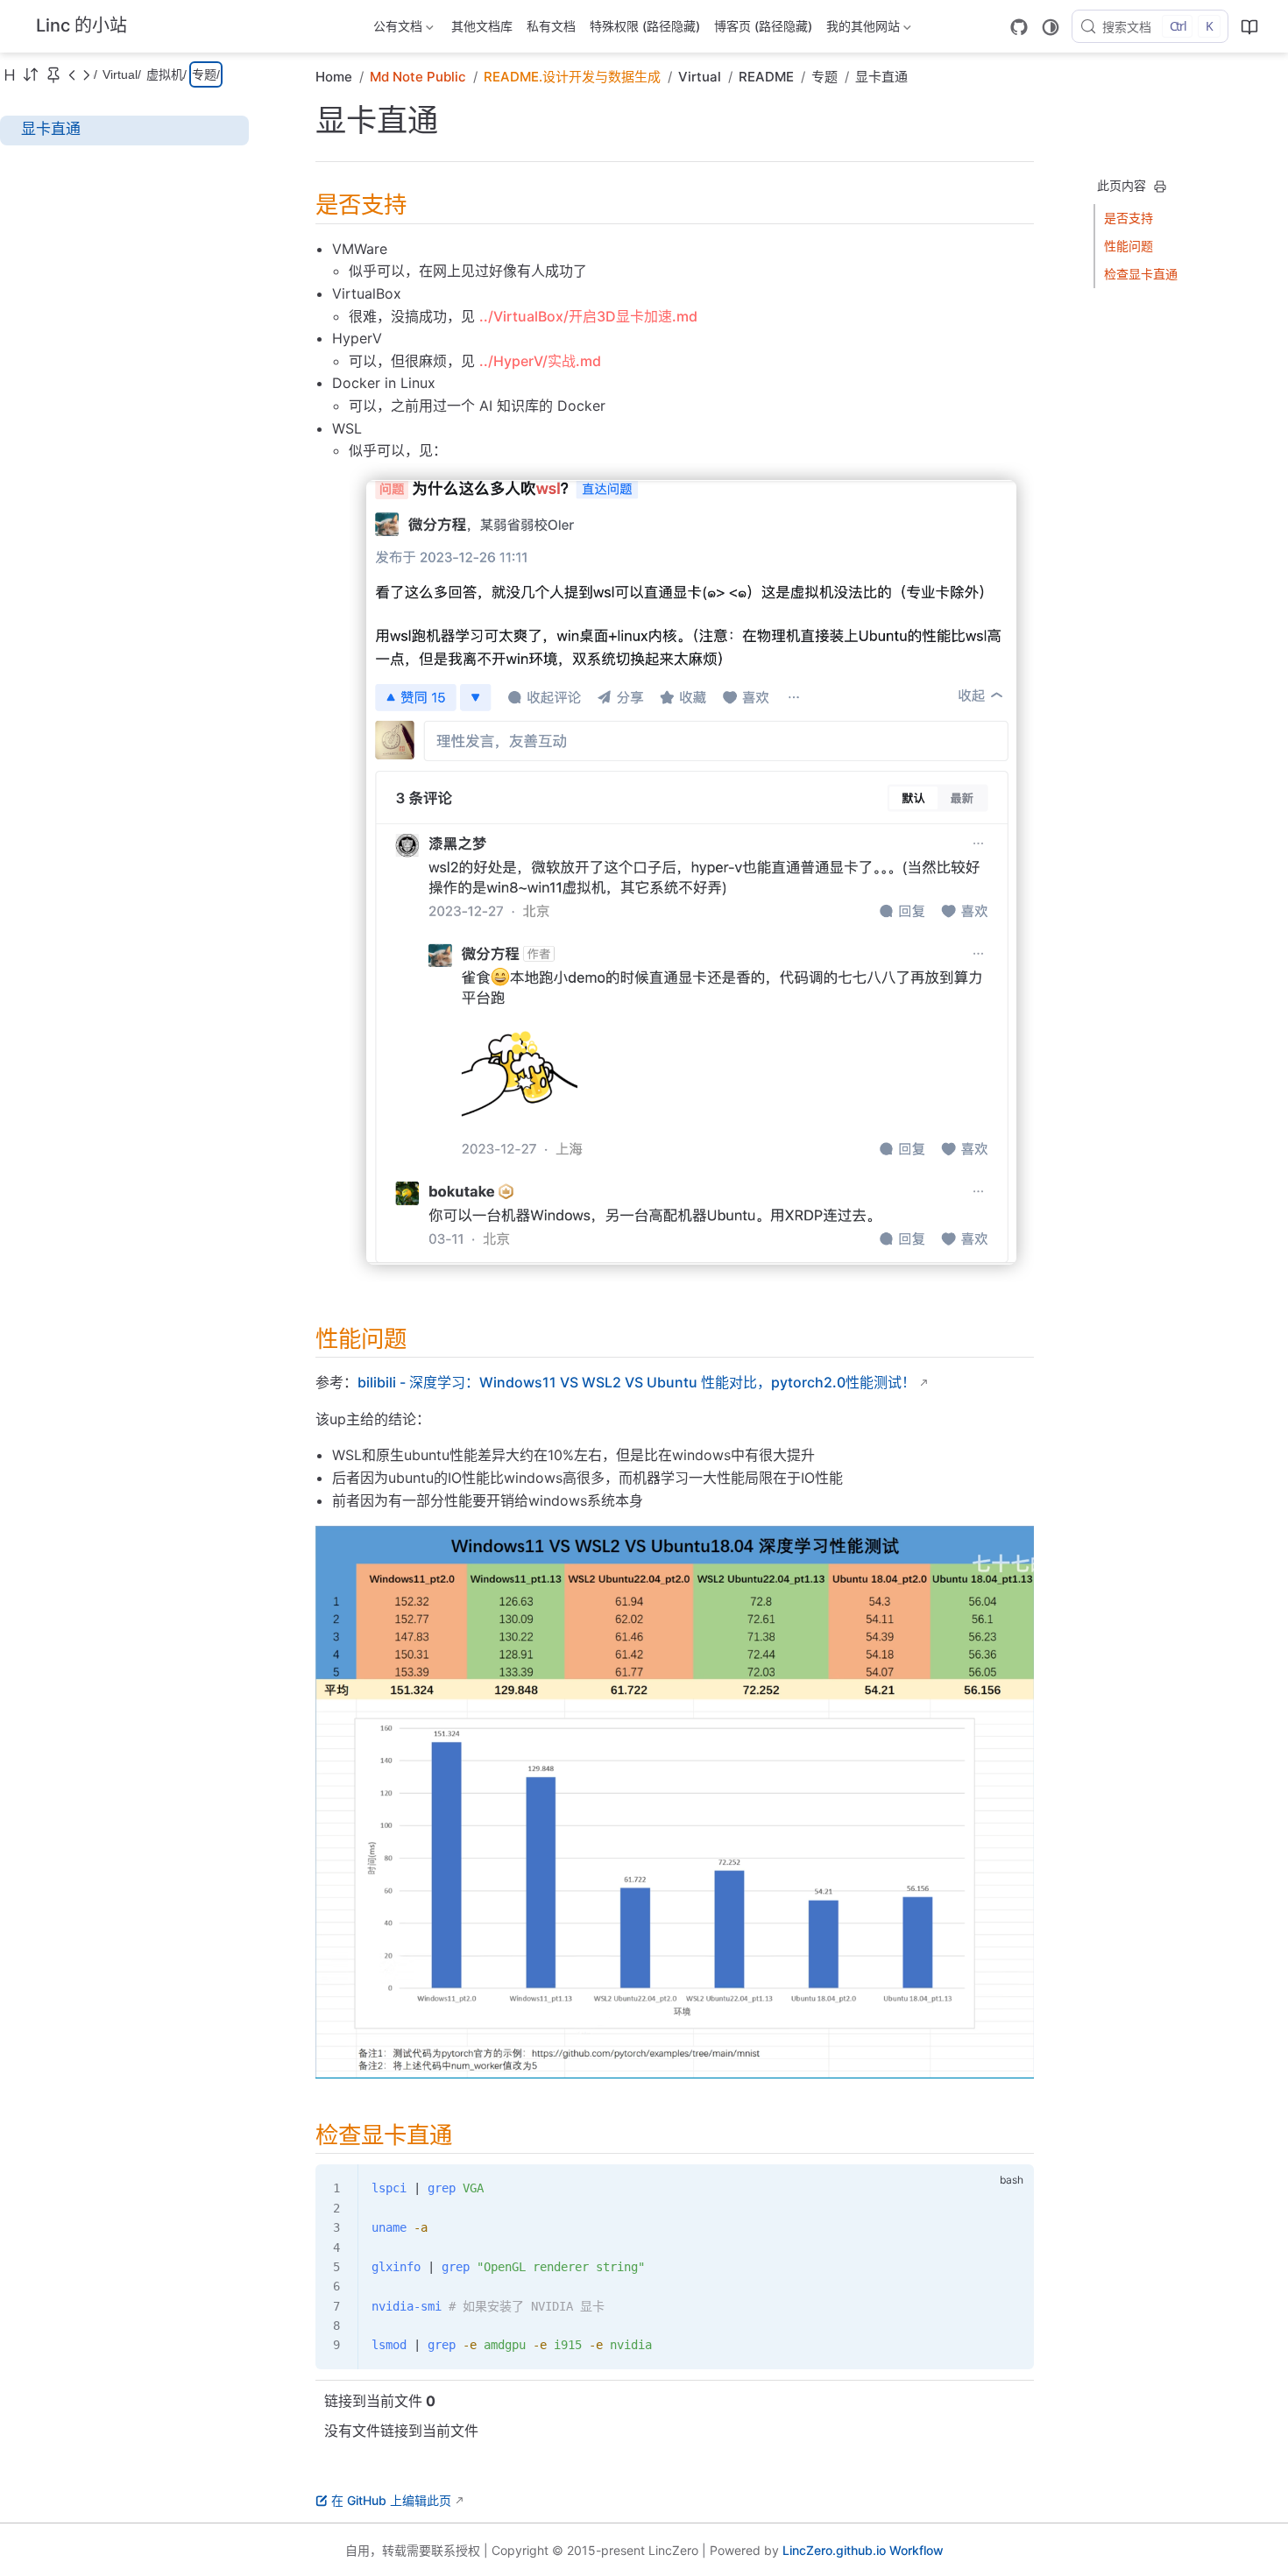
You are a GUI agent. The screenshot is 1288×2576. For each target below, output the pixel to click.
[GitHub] (1019, 27)
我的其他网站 (861, 29)
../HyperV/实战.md (540, 361)
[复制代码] (1010, 2188)
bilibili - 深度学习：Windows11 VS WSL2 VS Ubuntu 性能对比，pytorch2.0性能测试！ (637, 1382)
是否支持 (1129, 218)
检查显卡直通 (1141, 274)
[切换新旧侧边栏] (31, 74)
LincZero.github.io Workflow (863, 2550)
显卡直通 (51, 129)
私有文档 (551, 26)
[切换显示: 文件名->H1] (10, 74)
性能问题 (1129, 246)
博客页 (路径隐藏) (763, 26)
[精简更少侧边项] (86, 74)
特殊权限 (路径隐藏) (645, 26)
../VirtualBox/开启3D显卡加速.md (588, 316)
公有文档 (396, 29)
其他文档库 (482, 26)
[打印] (1160, 187)
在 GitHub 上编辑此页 (391, 2500)
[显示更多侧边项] (72, 74)
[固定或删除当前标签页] (53, 74)
